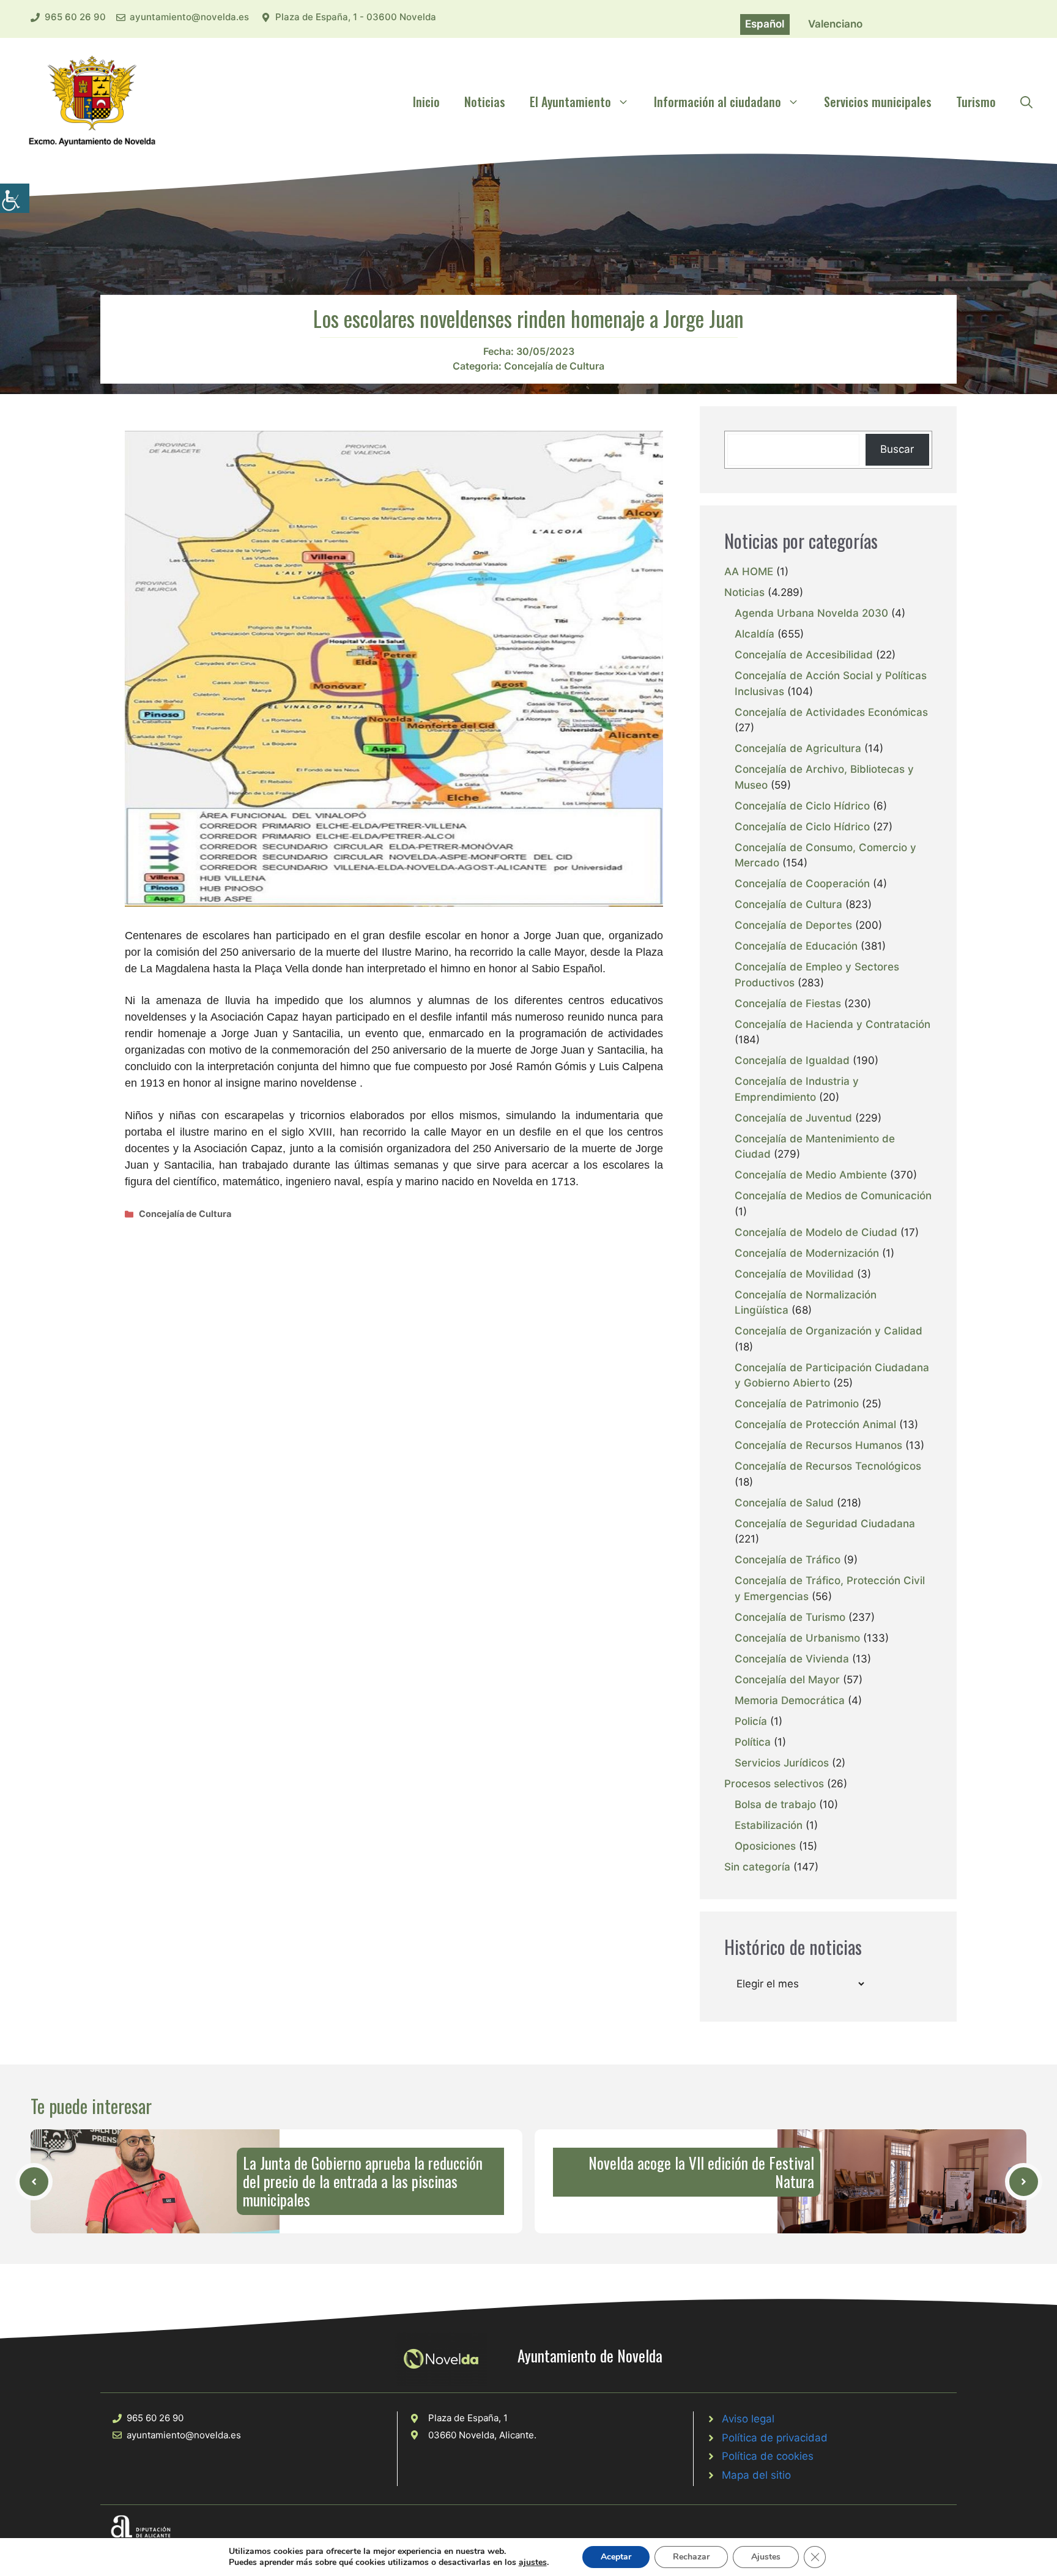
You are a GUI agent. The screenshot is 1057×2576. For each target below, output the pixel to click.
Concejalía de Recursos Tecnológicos (828, 1466)
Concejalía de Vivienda (792, 1659)
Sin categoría (757, 1867)
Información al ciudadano (718, 102)
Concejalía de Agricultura (798, 748)
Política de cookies (768, 2456)
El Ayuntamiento (570, 102)
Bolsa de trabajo (775, 1804)
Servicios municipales (878, 102)
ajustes (533, 2563)
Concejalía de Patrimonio (797, 1404)
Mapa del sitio (756, 2475)
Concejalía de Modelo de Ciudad (816, 1232)
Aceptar (616, 2557)
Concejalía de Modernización (807, 1253)
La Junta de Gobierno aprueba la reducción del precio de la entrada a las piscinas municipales (363, 2181)
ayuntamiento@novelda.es (189, 17)
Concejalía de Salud (784, 1503)
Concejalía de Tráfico (788, 1560)
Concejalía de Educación (796, 946)
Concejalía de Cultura (554, 366)
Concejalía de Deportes (793, 925)
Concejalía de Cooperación (802, 884)
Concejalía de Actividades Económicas (831, 712)
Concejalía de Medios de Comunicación (833, 1196)
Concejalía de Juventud (793, 1118)
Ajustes (766, 2557)
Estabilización (769, 1825)
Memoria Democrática (790, 1700)
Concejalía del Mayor (787, 1680)
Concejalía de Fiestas (788, 1003)
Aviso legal (748, 2419)
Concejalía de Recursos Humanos (818, 1445)
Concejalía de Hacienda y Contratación (833, 1024)
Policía (751, 1721)
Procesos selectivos (774, 1784)
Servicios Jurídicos (782, 1763)
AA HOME (749, 571)
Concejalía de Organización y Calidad (829, 1331)
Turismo (976, 102)
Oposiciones (765, 1846)
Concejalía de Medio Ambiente (811, 1175)
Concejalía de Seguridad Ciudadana (825, 1524)
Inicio (426, 102)
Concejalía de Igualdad (792, 1060)
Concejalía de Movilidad (794, 1274)
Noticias (485, 102)
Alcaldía (755, 634)
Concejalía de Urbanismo (797, 1638)
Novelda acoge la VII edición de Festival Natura (701, 2172)
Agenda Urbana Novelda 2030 (811, 613)
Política (753, 1742)
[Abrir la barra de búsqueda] (1026, 102)
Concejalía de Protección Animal (815, 1424)
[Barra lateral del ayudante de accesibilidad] (15, 198)
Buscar (897, 449)
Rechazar (691, 2557)
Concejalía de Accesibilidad (804, 655)
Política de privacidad (775, 2438)
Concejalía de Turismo (790, 1617)
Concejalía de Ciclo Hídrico (802, 806)
